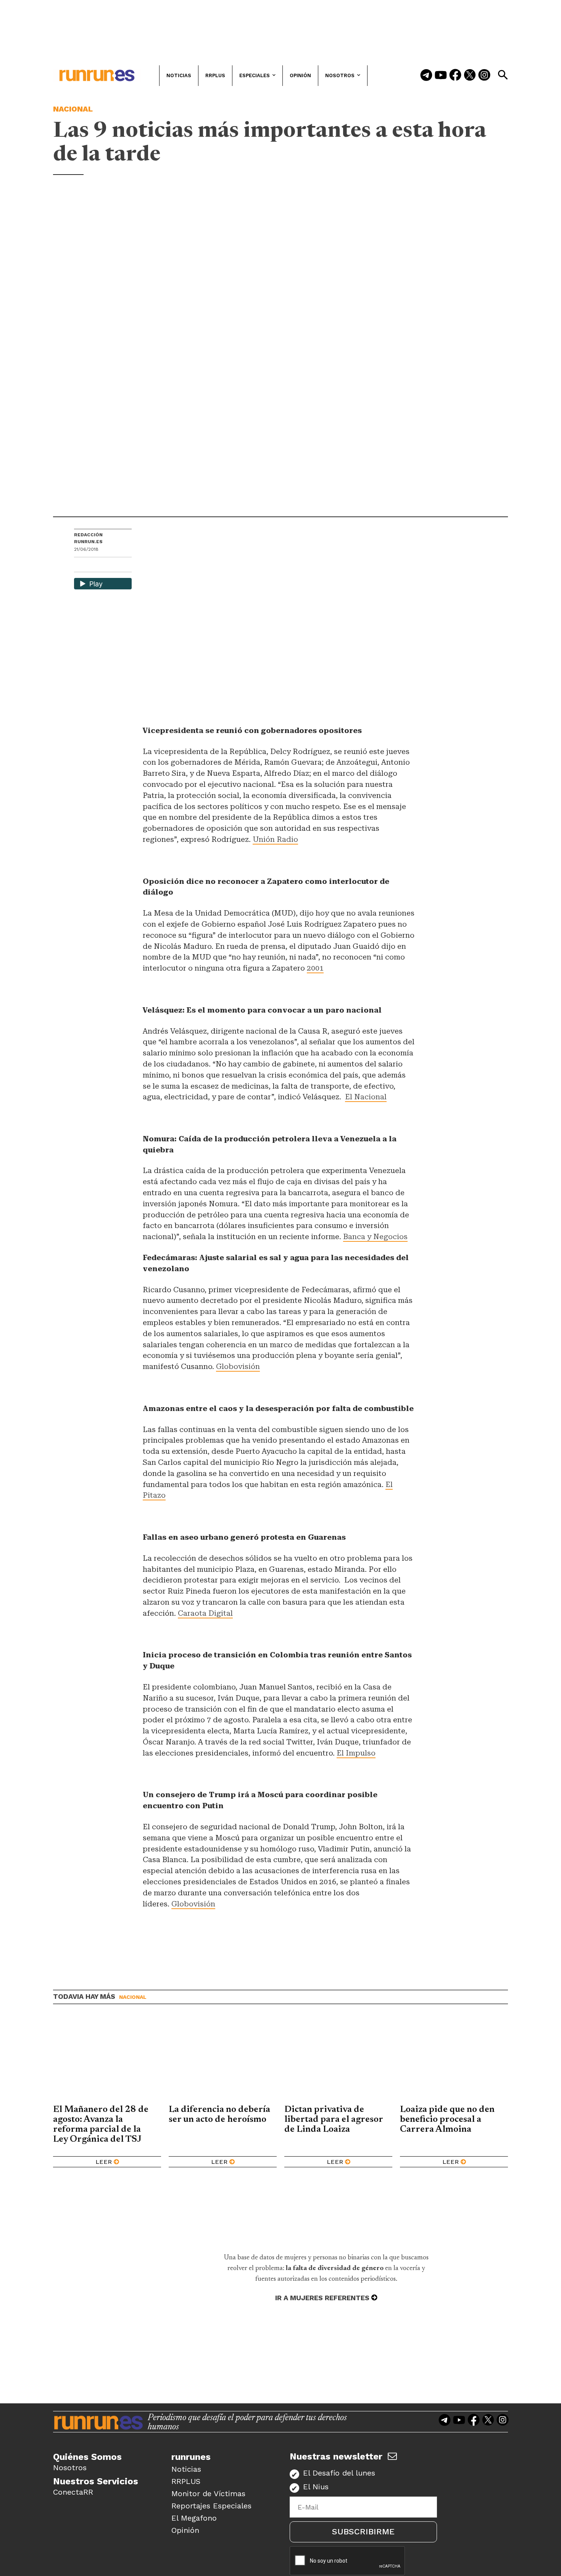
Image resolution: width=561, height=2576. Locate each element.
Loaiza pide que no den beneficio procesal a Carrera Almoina (447, 2120)
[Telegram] (426, 76)
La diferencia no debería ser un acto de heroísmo (219, 2115)
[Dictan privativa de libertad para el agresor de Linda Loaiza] (338, 2060)
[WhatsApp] (93, 566)
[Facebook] (455, 76)
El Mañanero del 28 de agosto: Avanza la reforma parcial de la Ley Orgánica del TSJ (101, 2125)
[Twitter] (470, 76)
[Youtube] (441, 76)
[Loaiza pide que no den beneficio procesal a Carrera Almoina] (454, 2060)
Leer (104, 2162)
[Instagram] (484, 76)
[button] (503, 75)
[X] (119, 566)
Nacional (73, 109)
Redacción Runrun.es (88, 538)
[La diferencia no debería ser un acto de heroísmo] (223, 2060)
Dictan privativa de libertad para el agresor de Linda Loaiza (334, 2120)
